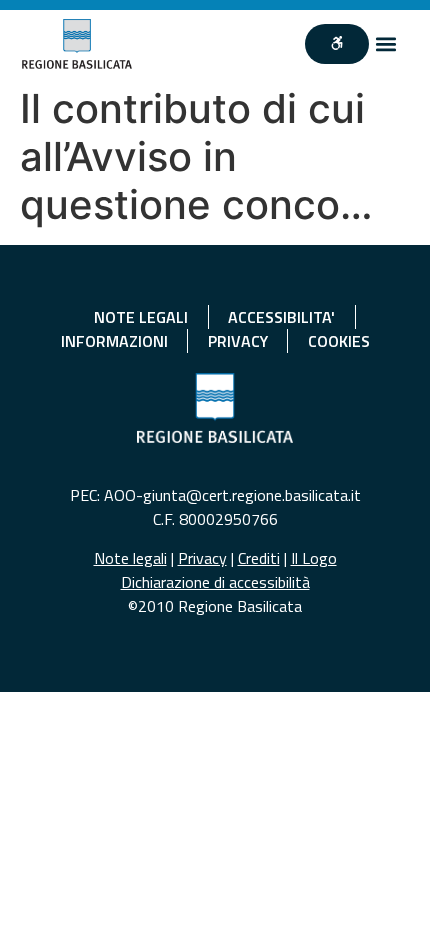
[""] (337, 44)
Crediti (259, 558)
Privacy (202, 558)
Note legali (130, 558)
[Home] (77, 44)
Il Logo (314, 558)
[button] (385, 43)
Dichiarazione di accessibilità (215, 582)
